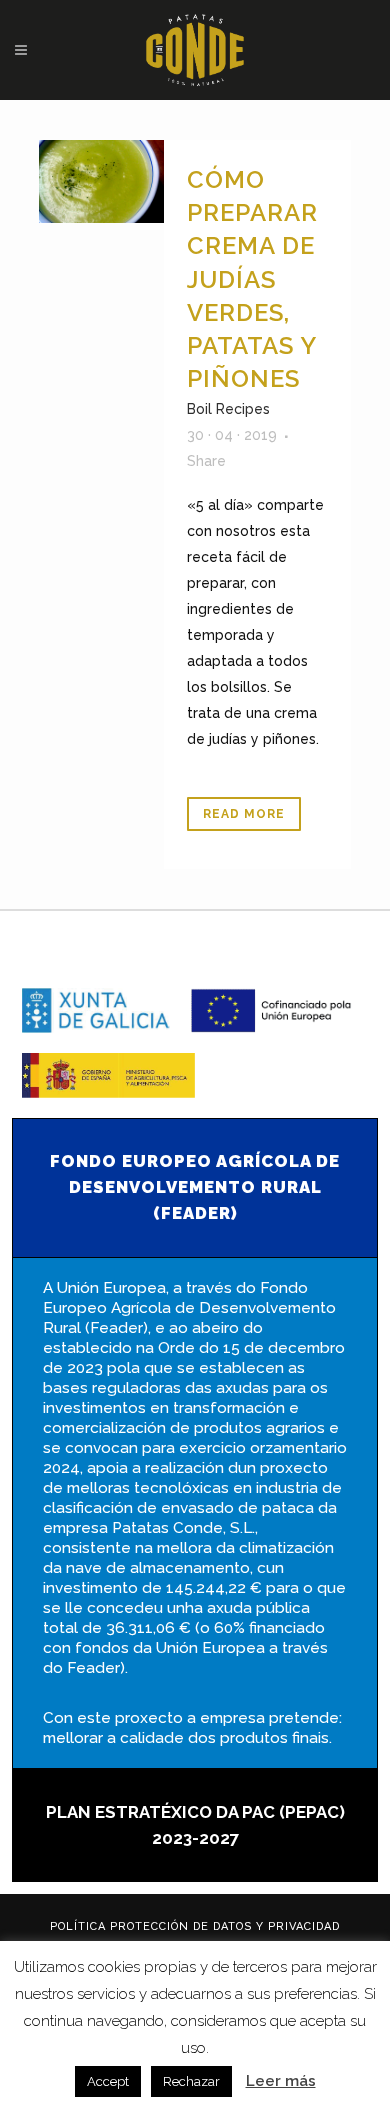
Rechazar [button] (191, 2081)
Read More (244, 814)
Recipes (243, 409)
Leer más (281, 2081)
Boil (199, 409)
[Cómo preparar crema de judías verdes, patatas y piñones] (101, 181)
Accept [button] (108, 2081)
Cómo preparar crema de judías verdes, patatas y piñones (252, 279)
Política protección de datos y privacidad (195, 1926)
